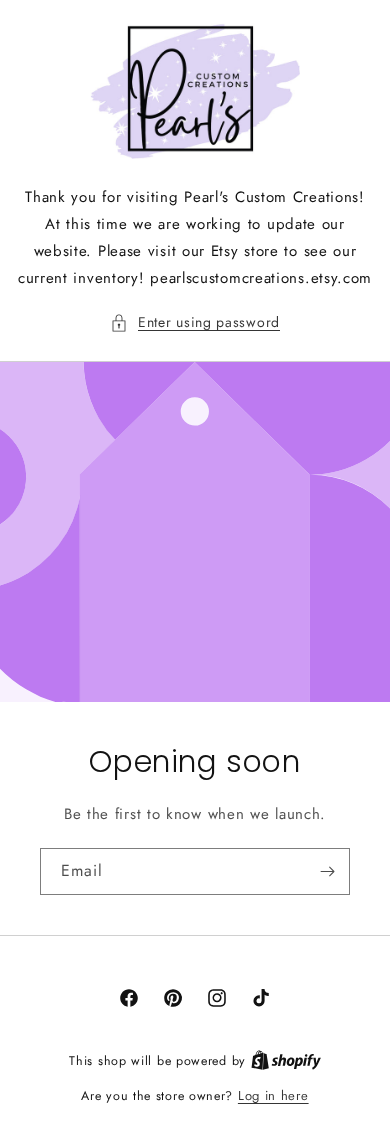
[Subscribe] (327, 871)
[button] (195, 322)
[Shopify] (286, 1060)
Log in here (273, 1095)
